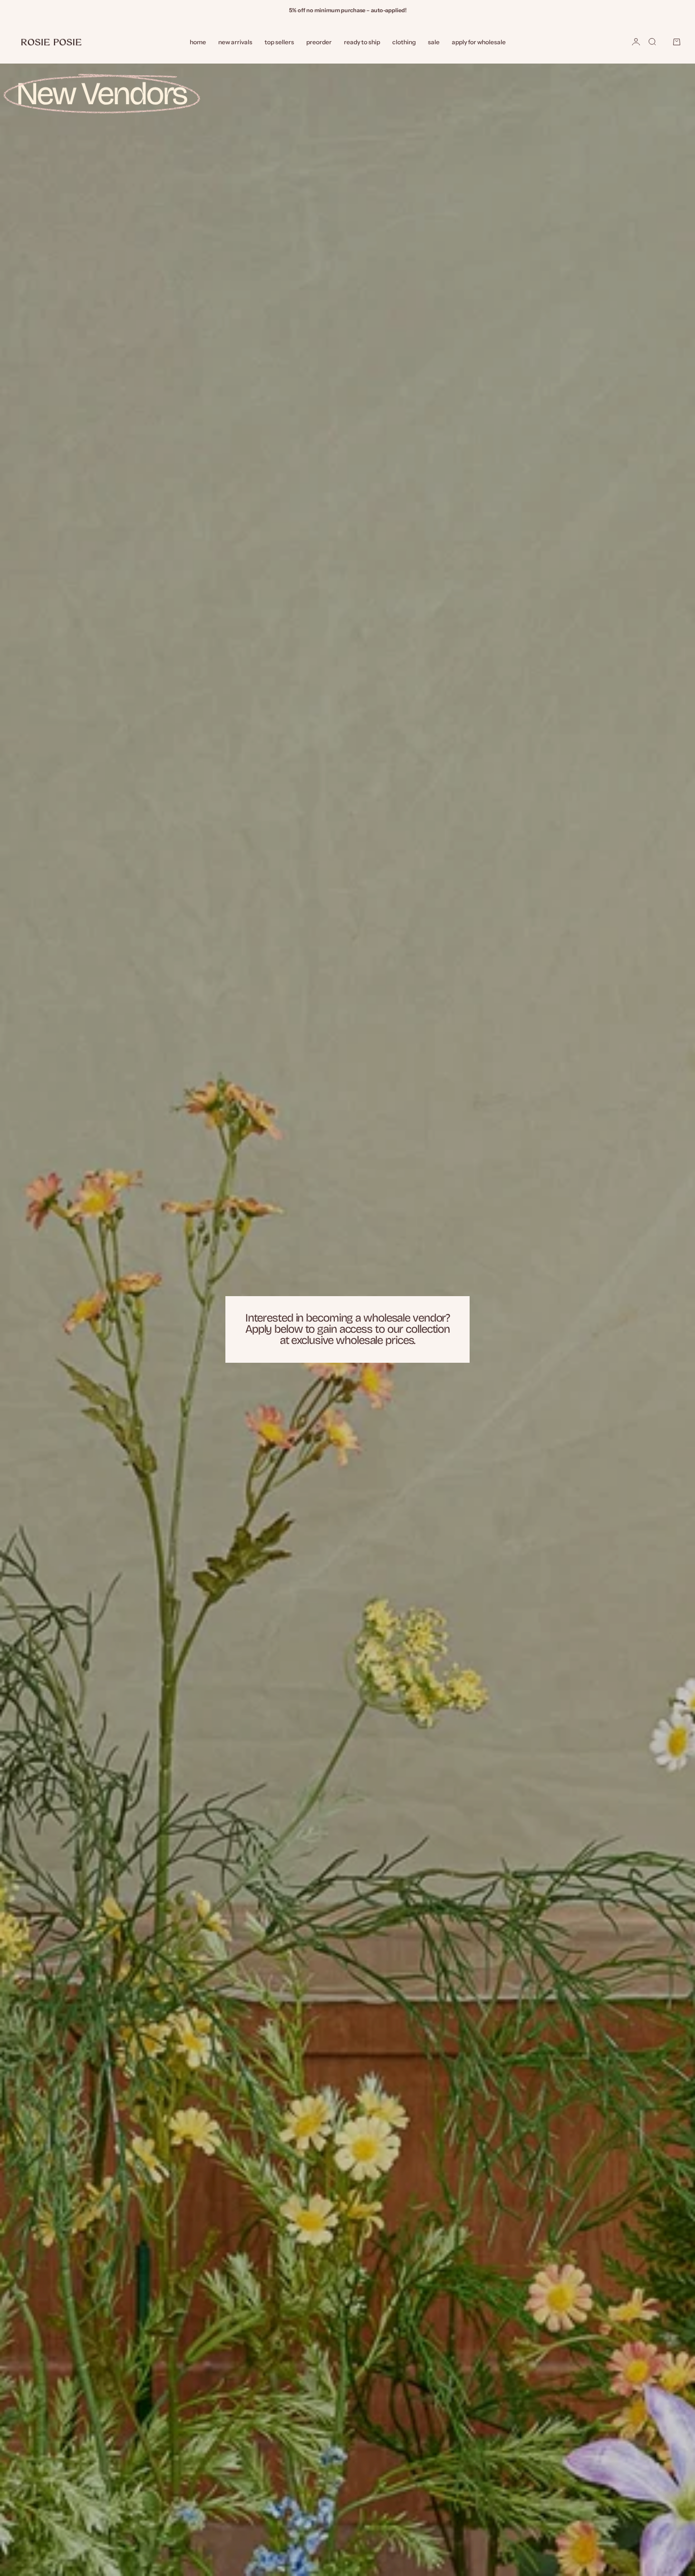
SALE (434, 42)
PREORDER (319, 42)
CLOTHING (404, 42)
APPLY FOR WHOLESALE (479, 42)
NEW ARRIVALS (235, 42)
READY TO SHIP (362, 42)
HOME (198, 42)
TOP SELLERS (279, 42)
